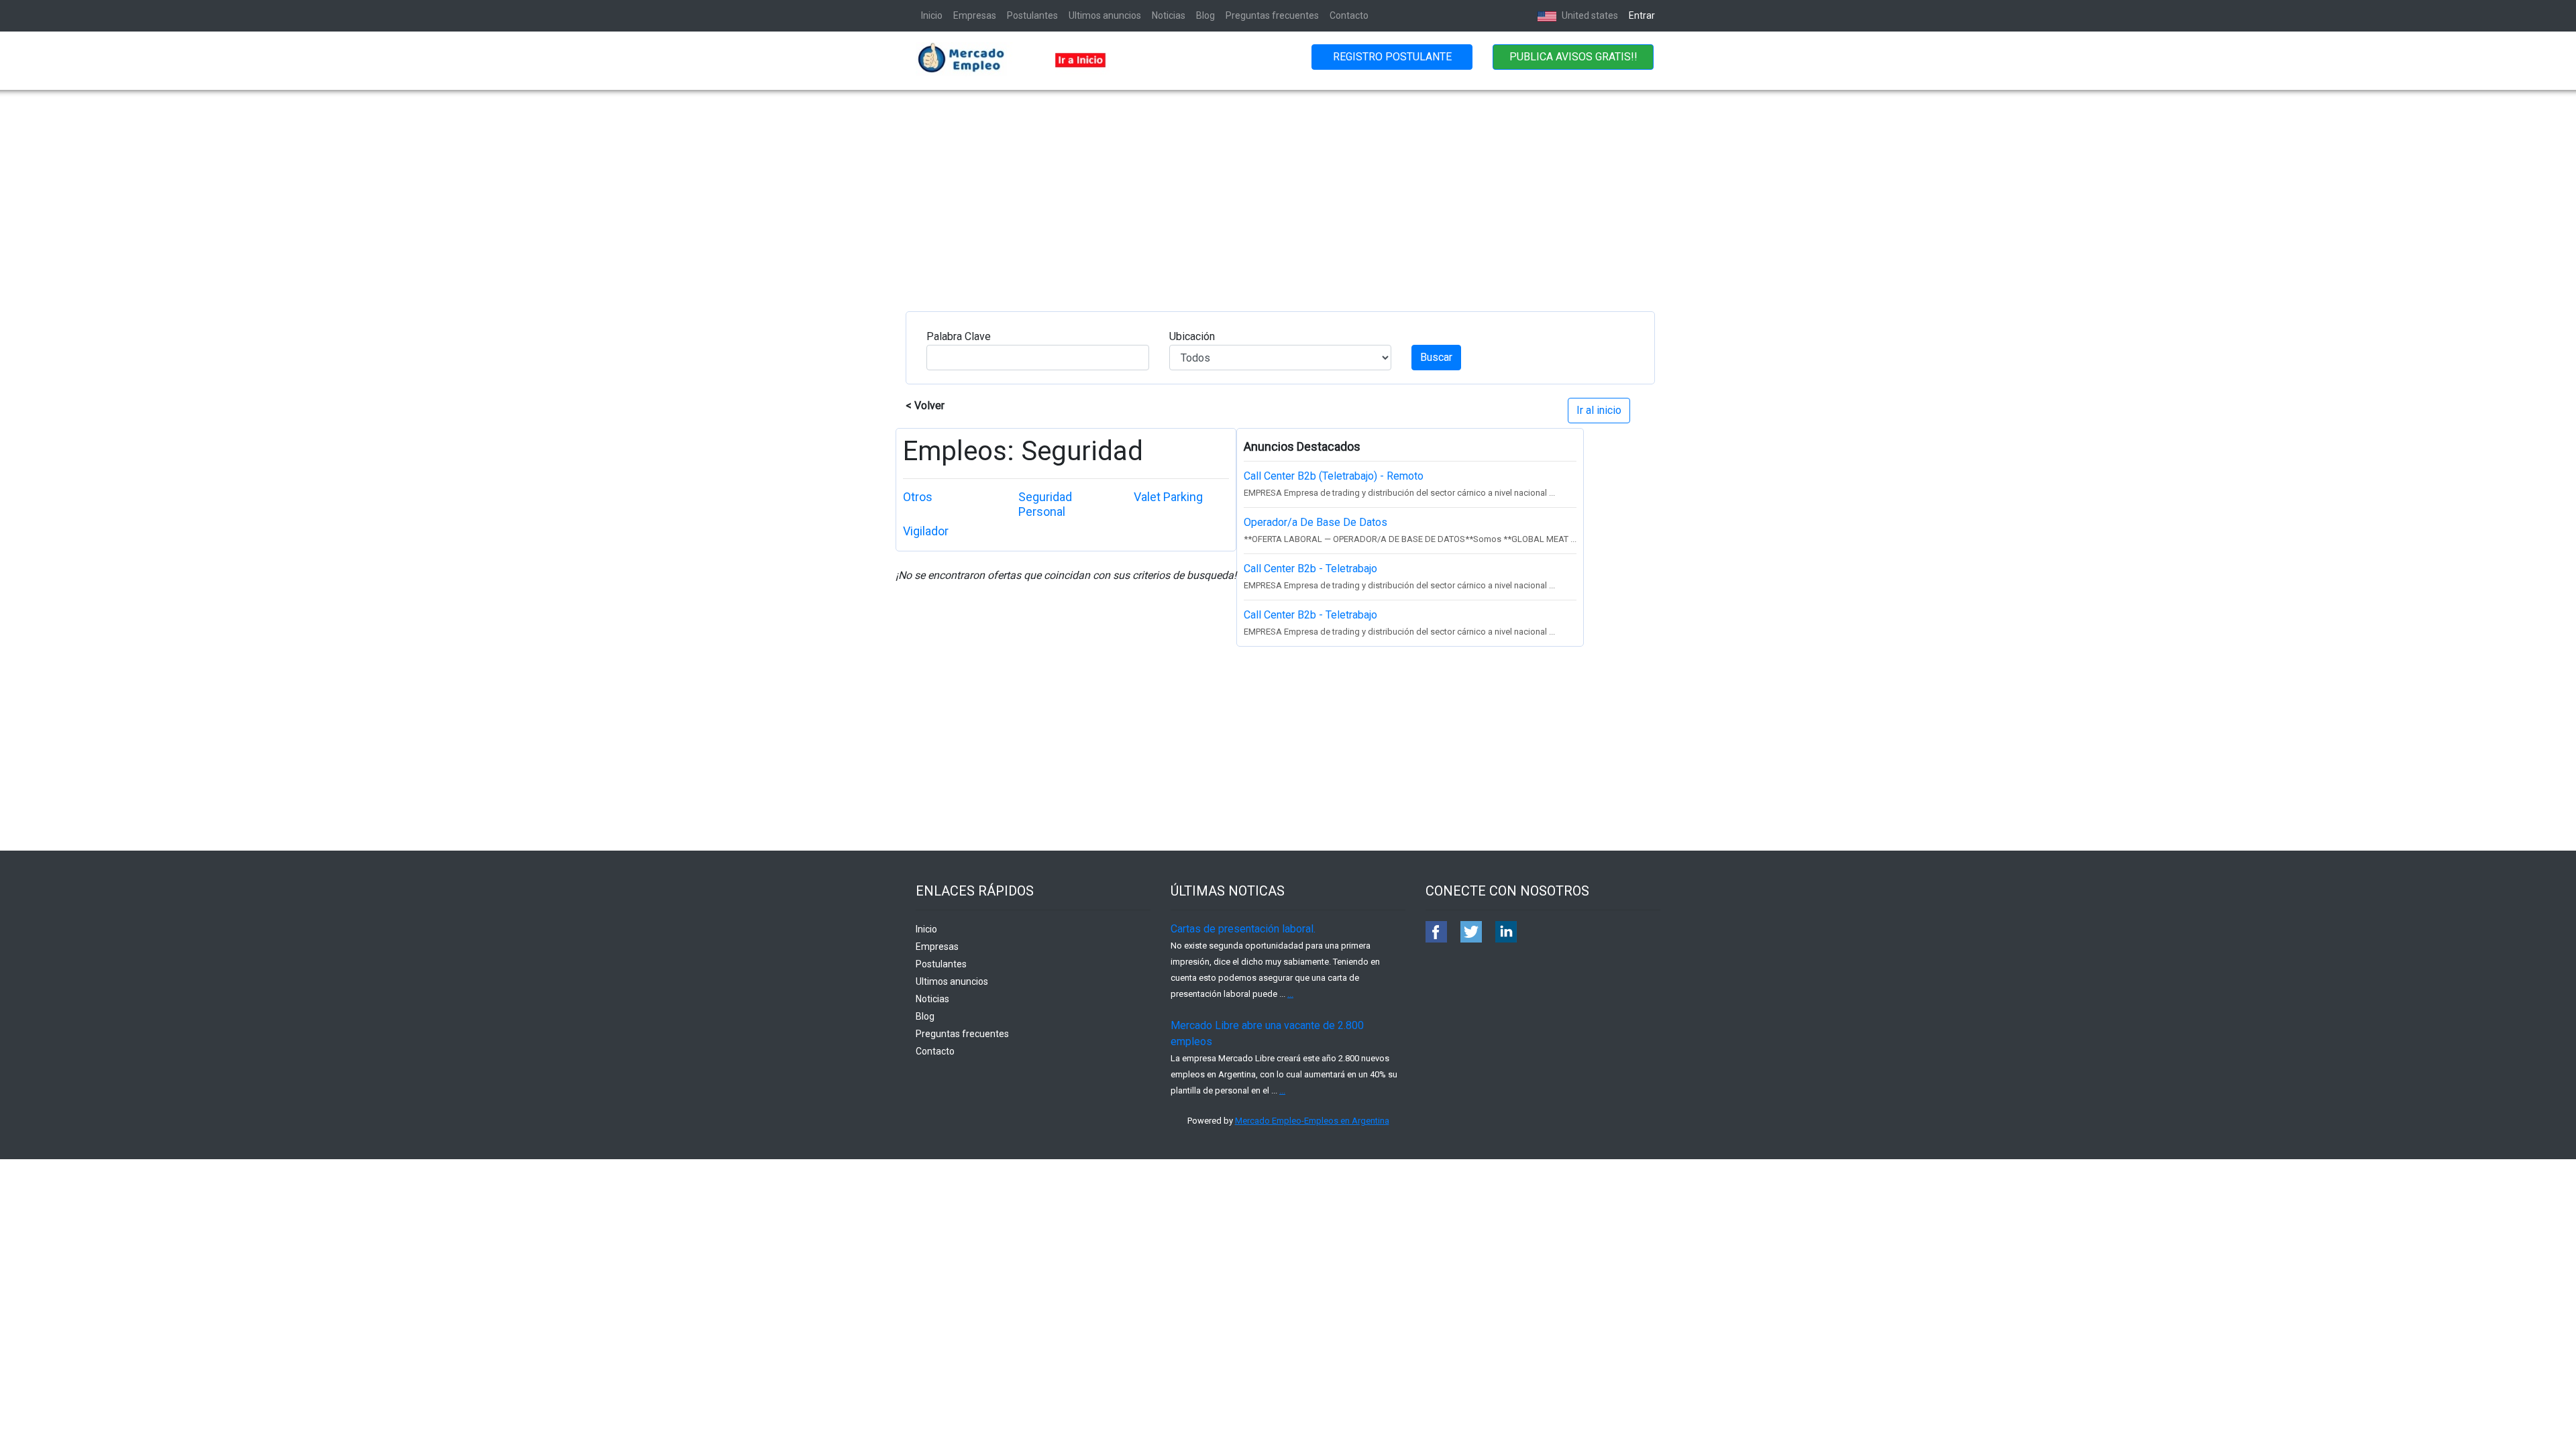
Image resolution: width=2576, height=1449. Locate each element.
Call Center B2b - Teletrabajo (1310, 569)
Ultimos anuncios (1105, 15)
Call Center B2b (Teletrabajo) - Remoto (1334, 476)
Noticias (1169, 15)
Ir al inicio (1599, 410)
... (1290, 994)
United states (1589, 15)
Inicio (932, 15)
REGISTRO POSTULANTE (1392, 57)
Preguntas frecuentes (1272, 15)
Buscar (1436, 357)
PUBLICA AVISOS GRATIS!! (1573, 57)
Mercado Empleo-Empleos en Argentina (1312, 1121)
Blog (1205, 15)
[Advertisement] (1288, 191)
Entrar (1642, 15)
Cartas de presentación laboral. (1243, 929)
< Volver (925, 406)
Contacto (1349, 15)
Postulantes (1032, 15)
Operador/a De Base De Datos (1316, 522)
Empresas (975, 15)
